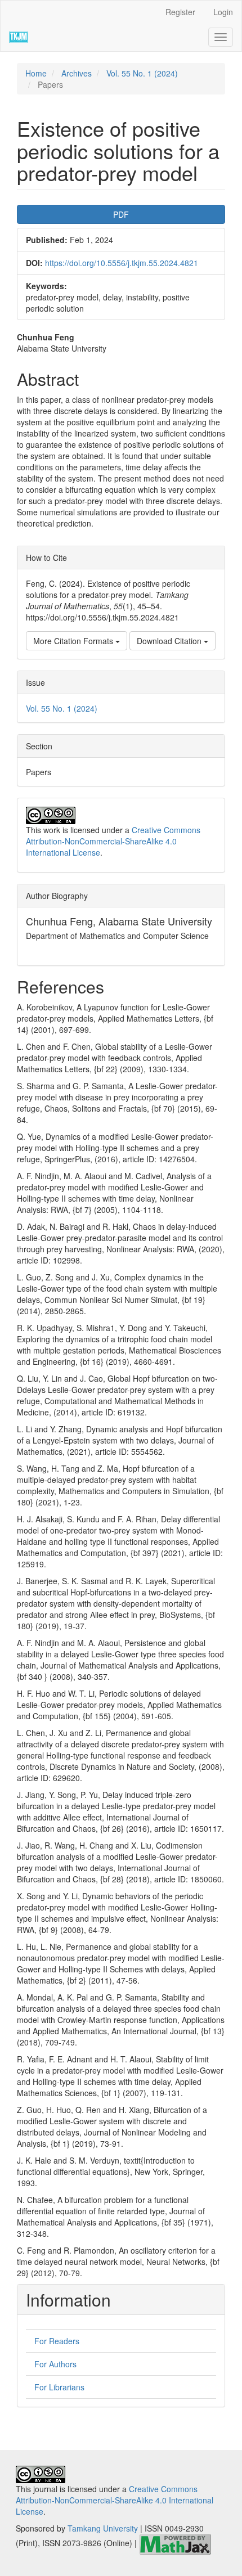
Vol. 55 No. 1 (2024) (142, 73)
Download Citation (170, 641)
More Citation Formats (74, 641)
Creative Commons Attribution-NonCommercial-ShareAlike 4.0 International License (113, 841)
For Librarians (59, 2387)
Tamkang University (103, 2528)
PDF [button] (121, 214)
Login (223, 12)
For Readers (57, 2341)
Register (180, 12)
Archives (77, 73)
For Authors (55, 2364)
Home (36, 73)
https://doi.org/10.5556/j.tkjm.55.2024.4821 (122, 263)
